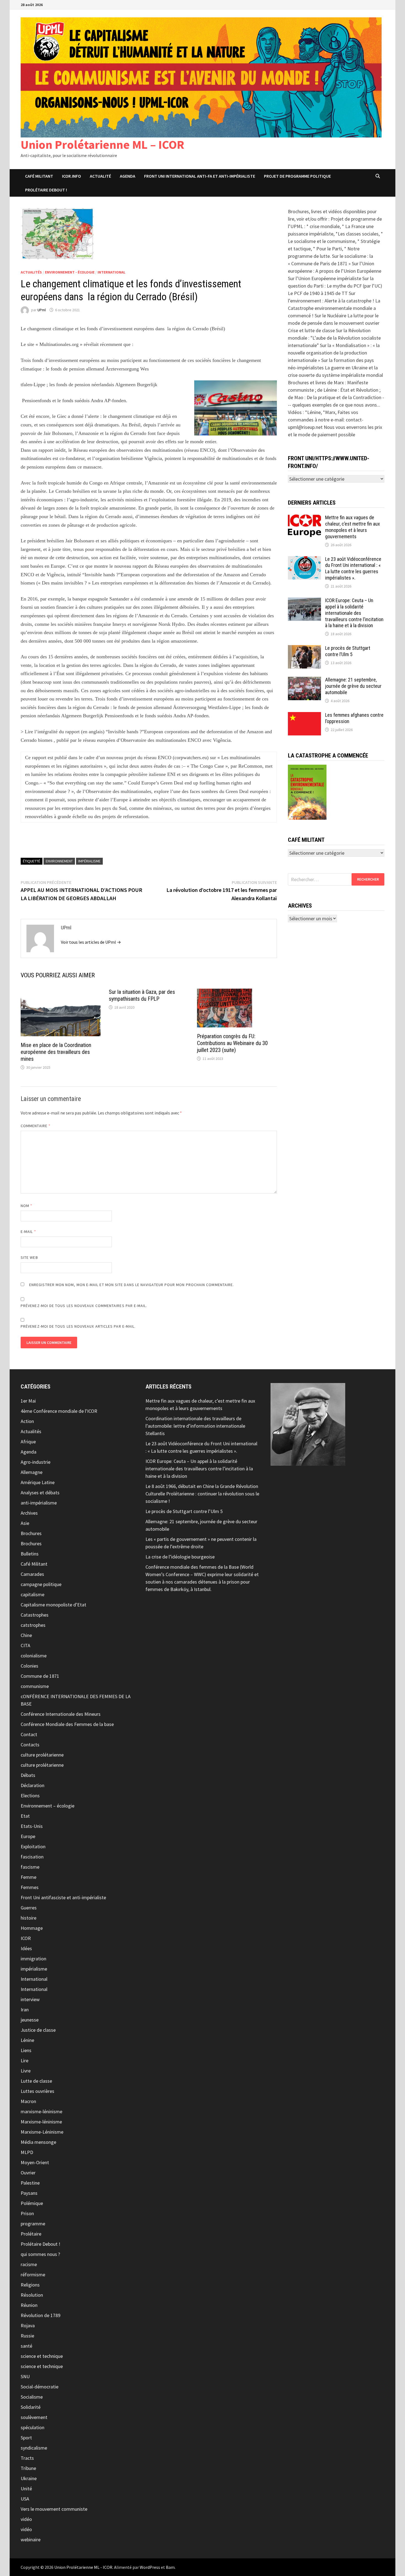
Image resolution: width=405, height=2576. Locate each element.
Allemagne (32, 1472)
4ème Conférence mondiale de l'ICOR (59, 1411)
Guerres (29, 1908)
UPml (42, 310)
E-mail (28, 1232)
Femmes (30, 1887)
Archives (29, 1513)
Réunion (29, 2305)
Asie (25, 1523)
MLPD (27, 2152)
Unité (26, 2489)
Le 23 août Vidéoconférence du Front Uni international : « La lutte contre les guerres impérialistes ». (353, 569)
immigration (33, 1959)
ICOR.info (71, 176)
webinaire (31, 2540)
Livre (26, 2071)
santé (26, 2346)
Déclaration (33, 1785)
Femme (29, 1877)
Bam (170, 2567)
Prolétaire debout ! (46, 190)
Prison (27, 2213)
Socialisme (32, 2397)
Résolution (32, 2295)
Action (27, 1421)
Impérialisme (89, 861)
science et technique (42, 2356)
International (111, 272)
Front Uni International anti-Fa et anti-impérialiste (200, 176)
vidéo (26, 2519)
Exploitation (33, 1846)
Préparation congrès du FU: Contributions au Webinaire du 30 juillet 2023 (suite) (232, 1043)
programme (33, 2224)
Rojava (28, 2325)
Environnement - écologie (70, 272)
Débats (28, 1775)
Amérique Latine (38, 1482)
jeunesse (30, 2020)
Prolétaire (31, 2234)
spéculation (33, 2427)
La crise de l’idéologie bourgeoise (180, 1557)
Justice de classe (38, 2030)
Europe (28, 1836)
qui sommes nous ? (40, 2254)
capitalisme (33, 1594)
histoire (29, 1918)
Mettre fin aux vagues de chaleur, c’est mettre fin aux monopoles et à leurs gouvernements (353, 527)
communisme (35, 1686)
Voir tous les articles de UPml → (91, 942)
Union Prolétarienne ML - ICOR (83, 2567)
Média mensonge (38, 2142)
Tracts (27, 2458)
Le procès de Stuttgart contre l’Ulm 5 (348, 651)
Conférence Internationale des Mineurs (61, 1714)
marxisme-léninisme (41, 2111)
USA (25, 2499)
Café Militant (39, 176)
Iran (25, 2010)
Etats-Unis (32, 1826)
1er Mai (28, 1401)
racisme (29, 2264)
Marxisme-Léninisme (42, 2132)
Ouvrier (28, 2173)
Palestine (30, 2183)
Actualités (31, 272)
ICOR (26, 1938)
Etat (25, 1816)
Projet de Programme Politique (297, 176)
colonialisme (34, 1656)
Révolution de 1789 (40, 2315)
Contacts (30, 1745)
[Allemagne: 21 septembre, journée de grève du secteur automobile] (304, 680)
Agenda (128, 176)
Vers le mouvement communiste (54, 2509)
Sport (26, 2438)
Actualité (100, 176)
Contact (29, 1734)
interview (30, 1999)
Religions (30, 2285)
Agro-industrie (36, 1462)
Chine (26, 1635)
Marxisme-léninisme (41, 2122)
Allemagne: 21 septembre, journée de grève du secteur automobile (353, 686)
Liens (26, 2050)
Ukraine (29, 2478)
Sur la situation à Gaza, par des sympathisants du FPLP (142, 995)
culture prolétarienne (42, 1755)
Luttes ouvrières (37, 2091)
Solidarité (31, 2407)
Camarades (32, 1574)
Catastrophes (35, 1615)
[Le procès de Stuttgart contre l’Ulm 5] (304, 649)
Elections (30, 1796)
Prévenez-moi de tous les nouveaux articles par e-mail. (78, 1326)
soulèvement (34, 2417)
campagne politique (41, 1584)
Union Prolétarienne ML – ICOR (102, 144)
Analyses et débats (40, 1493)
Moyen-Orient (35, 2162)
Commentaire (36, 1126)
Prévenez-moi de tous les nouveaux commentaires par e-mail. (84, 1306)
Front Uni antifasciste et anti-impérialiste (63, 1897)
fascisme (30, 1867)
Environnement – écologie (48, 1806)
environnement (59, 861)
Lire (25, 2060)
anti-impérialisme (39, 1503)
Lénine (27, 2040)
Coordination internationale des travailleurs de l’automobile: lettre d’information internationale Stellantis (195, 1426)
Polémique (32, 2203)
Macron (28, 2101)
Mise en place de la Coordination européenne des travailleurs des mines (56, 1052)
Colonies (29, 1666)
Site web (29, 1257)
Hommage (32, 1928)
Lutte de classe (36, 2081)
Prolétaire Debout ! (40, 2244)
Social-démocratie (40, 2387)
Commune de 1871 (40, 1676)
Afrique (28, 1442)
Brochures (31, 1533)
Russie (27, 2336)
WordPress (150, 2567)
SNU (25, 2376)
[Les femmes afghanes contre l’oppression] (304, 716)
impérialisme (34, 1969)
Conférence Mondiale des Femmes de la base (67, 1724)
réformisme (33, 2275)
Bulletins (30, 1554)
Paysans (29, 2193)
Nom (26, 1206)
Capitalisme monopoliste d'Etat (53, 1605)
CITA (25, 1645)
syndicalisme (34, 2448)
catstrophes (33, 1625)
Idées (26, 1948)
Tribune (28, 2468)
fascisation (32, 1857)
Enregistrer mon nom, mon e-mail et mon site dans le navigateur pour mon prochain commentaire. (132, 1285)
